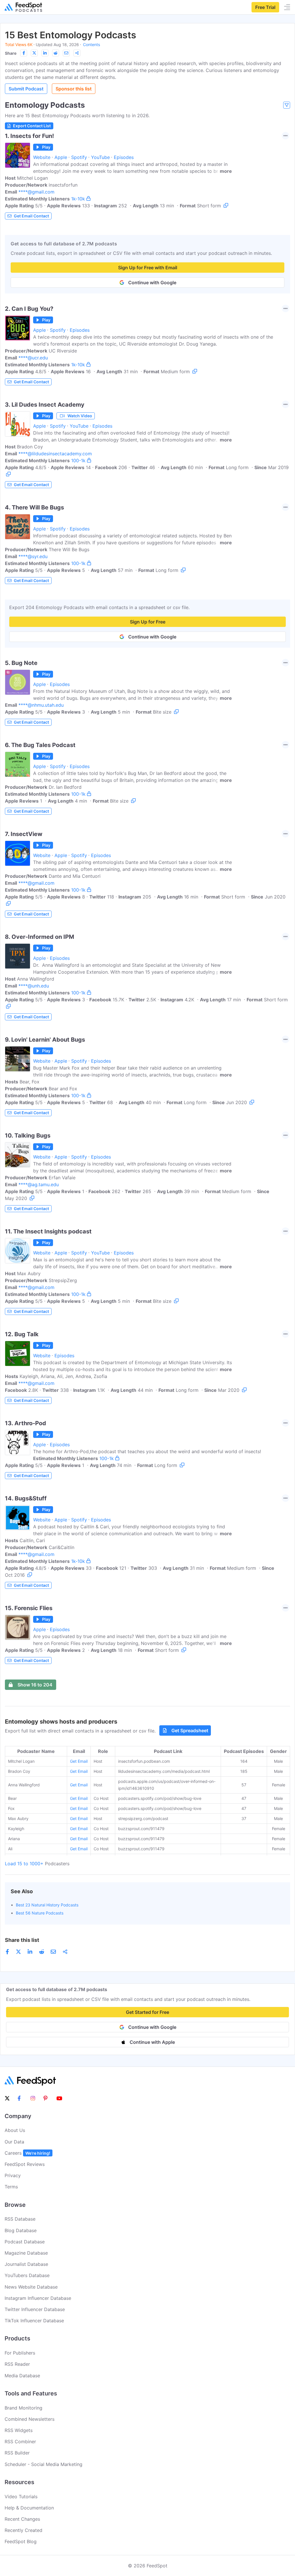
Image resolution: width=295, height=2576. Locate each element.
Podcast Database (25, 2242)
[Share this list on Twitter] (34, 53)
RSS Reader (17, 2364)
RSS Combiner (20, 2442)
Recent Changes (22, 2519)
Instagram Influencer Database (38, 2298)
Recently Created (23, 2530)
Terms (11, 2187)
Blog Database (21, 2230)
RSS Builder (17, 2453)
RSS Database (20, 2219)
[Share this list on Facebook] (24, 53)
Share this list (22, 1940)
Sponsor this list (74, 89)
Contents (91, 44)
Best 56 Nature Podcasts (40, 1913)
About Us (15, 2130)
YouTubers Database (27, 2275)
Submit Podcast (26, 89)
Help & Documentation (29, 2508)
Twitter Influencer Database (35, 2309)
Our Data (14, 2142)
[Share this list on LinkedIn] (45, 53)
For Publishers (20, 2353)
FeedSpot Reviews (25, 2164)
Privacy (13, 2175)
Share (11, 53)
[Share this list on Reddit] (56, 53)
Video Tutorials (21, 2497)
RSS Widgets (19, 2430)
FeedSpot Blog (21, 2541)
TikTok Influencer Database (34, 2321)
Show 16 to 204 (35, 1685)
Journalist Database (26, 2264)
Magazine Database (26, 2253)
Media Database (22, 2376)
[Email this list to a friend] (66, 53)
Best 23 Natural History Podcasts (47, 1905)
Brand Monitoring (23, 2408)
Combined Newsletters (30, 2419)
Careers (27, 2153)
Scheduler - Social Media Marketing (44, 2464)
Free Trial (265, 7)
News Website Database (31, 2287)
